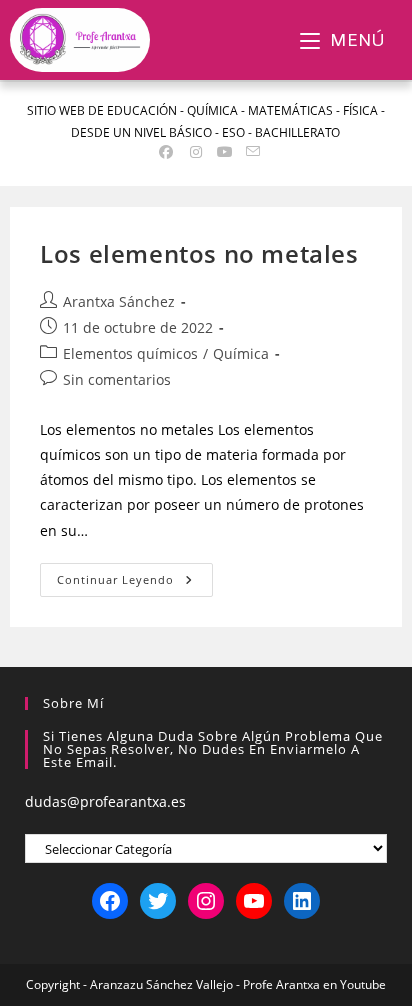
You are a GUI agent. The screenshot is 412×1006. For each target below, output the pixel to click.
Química (241, 353)
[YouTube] (254, 901)
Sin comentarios (117, 379)
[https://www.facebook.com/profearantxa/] (110, 901)
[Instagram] (206, 901)
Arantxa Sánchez (119, 301)
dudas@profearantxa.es (105, 801)
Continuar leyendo (135, 575)
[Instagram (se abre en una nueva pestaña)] (196, 152)
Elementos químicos (130, 353)
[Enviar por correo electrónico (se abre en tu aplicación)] (250, 152)
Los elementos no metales (199, 253)
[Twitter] (158, 901)
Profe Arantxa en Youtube (314, 984)
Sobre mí (73, 703)
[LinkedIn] (302, 901)
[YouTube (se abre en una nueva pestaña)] (226, 152)
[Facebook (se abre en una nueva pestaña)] (167, 152)
